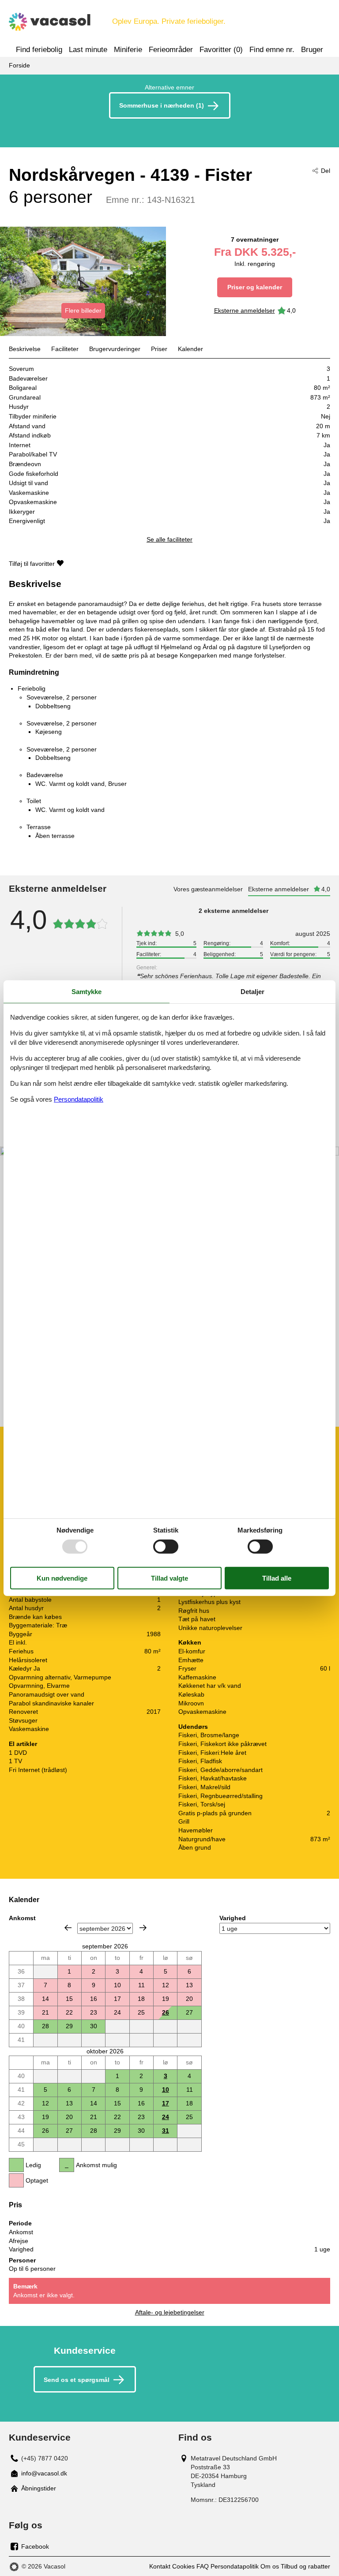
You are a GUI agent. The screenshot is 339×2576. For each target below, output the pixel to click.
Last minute (88, 50)
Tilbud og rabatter (305, 2566)
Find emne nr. (272, 50)
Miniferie (128, 50)
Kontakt (160, 2566)
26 (166, 2012)
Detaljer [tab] (252, 991)
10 (166, 2090)
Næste (143, 1928)
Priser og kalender (255, 287)
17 (166, 2103)
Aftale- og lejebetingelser (170, 2312)
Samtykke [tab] (87, 991)
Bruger (312, 50)
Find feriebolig (39, 50)
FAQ (203, 2566)
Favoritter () (221, 50)
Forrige (68, 1928)
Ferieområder (171, 50)
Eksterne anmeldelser (245, 310)
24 (166, 2117)
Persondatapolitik (235, 2566)
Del (326, 171)
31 (166, 2131)
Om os (270, 2566)
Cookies (183, 2566)
